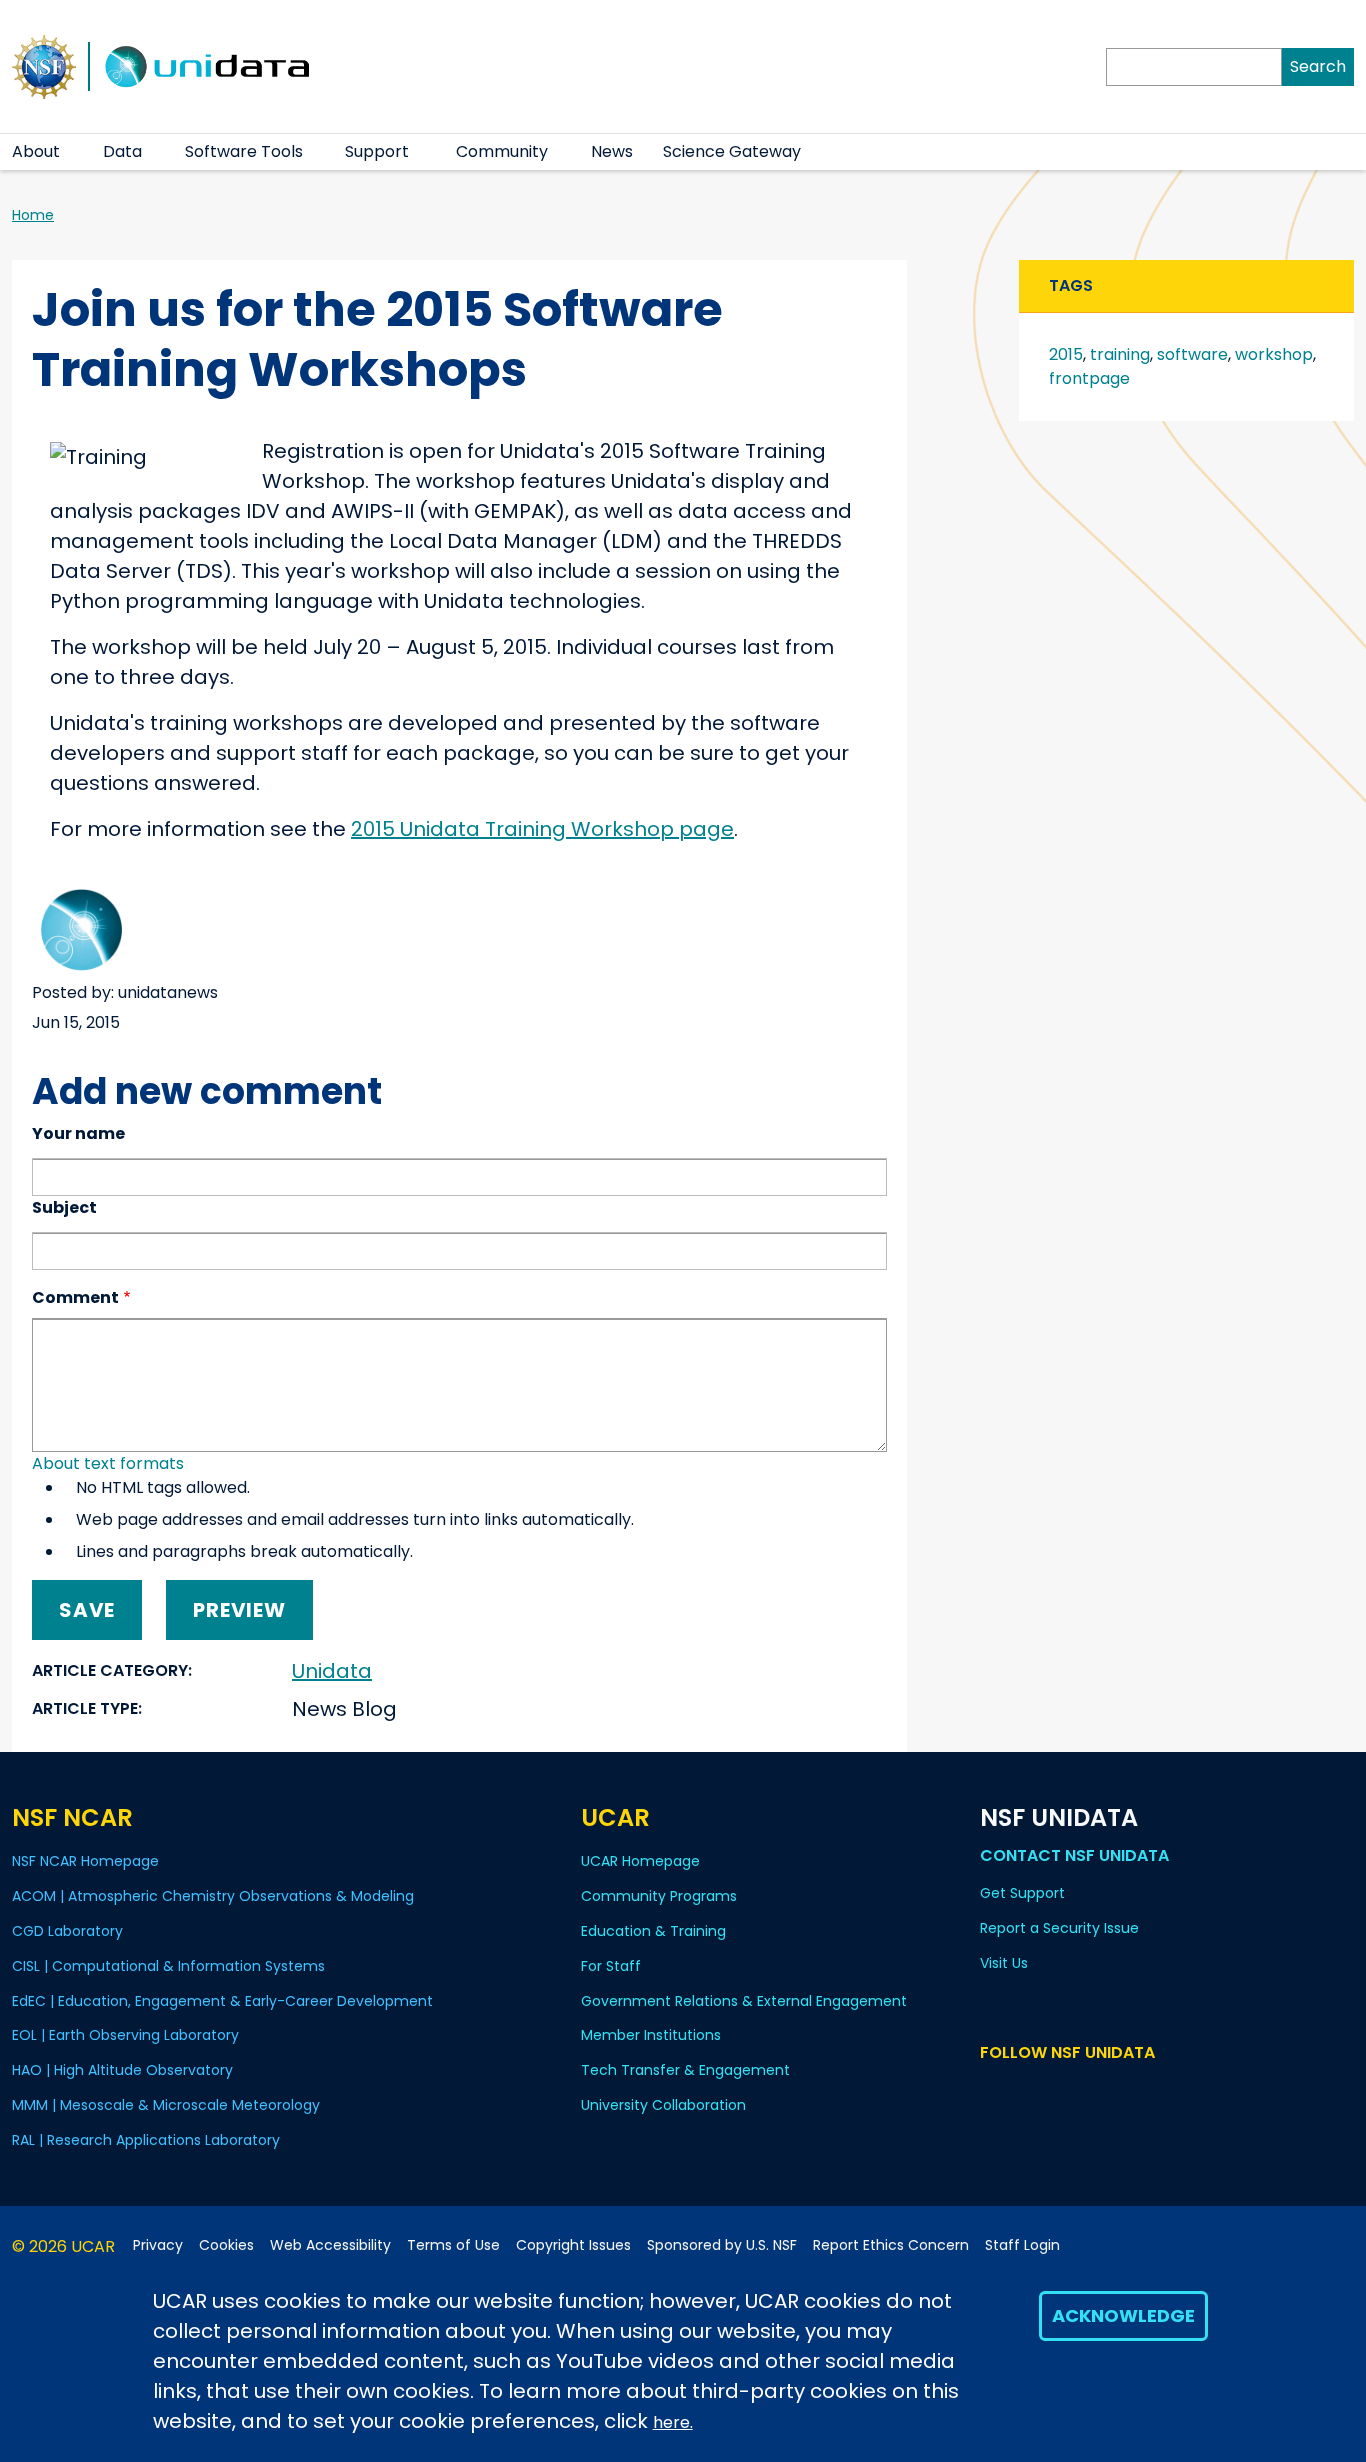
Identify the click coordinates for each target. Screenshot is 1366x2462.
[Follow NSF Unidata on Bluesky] (992, 2090)
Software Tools (244, 151)
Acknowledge (1123, 2315)
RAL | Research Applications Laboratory (146, 2140)
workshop (1274, 354)
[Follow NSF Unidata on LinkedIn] (1050, 2090)
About (36, 151)
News (612, 151)
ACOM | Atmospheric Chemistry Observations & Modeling (213, 1896)
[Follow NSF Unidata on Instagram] (1108, 2090)
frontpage (1089, 378)
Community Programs (659, 1896)
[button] (72, 152)
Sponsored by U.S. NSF (722, 2245)
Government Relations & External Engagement (744, 2001)
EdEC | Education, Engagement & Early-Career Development (222, 2001)
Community (502, 151)
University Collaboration (663, 2105)
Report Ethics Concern (891, 2245)
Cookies (226, 2245)
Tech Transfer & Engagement (685, 2070)
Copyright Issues (573, 2245)
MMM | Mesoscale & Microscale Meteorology (166, 2105)
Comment (75, 1297)
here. (673, 2422)
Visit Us (1004, 1963)
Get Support (1022, 1893)
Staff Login (1022, 2245)
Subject (64, 1207)
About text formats (108, 1463)
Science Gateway (732, 151)
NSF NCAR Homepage (85, 1861)
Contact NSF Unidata (1074, 1855)
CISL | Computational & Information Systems (168, 1966)
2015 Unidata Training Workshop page (542, 829)
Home (33, 215)
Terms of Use (453, 2245)
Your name (78, 1133)
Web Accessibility (330, 2245)
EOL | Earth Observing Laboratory (125, 2035)
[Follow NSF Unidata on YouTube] (1021, 2090)
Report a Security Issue (1059, 1928)
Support (377, 151)
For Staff (611, 1966)
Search (1318, 66)
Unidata (332, 1671)
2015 (1066, 354)
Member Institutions (651, 2035)
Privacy (158, 2245)
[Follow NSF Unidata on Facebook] (1079, 2090)
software (1192, 354)
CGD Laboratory (67, 1931)
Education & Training (653, 1931)
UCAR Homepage (640, 1861)
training (1120, 354)
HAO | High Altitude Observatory (122, 2070)
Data (122, 151)
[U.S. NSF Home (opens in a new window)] (44, 65)
